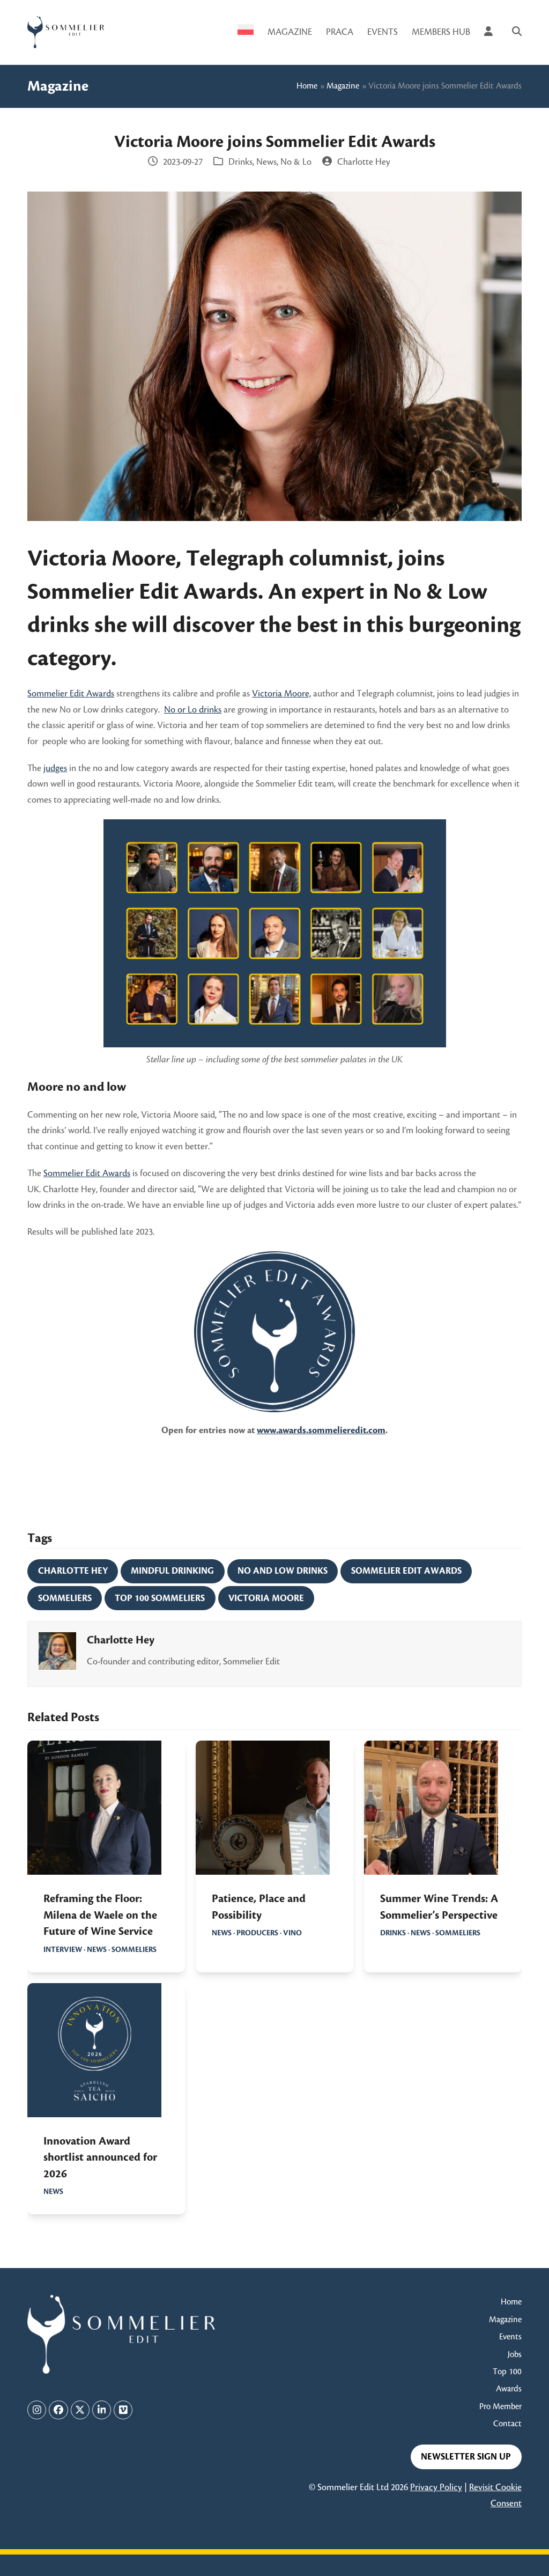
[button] (517, 32)
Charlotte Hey (73, 1571)
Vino (292, 1933)
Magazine (343, 86)
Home (307, 86)
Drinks (240, 162)
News (266, 162)
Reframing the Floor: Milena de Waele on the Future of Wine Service (100, 1915)
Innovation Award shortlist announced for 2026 (100, 2158)
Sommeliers (65, 1598)
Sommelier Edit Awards (71, 694)
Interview (63, 1950)
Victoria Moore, (281, 694)
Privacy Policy (436, 2487)
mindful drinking (172, 1571)
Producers (257, 1933)
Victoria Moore (266, 1598)
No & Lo (296, 162)
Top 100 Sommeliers (160, 1598)
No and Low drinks (283, 1571)
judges (55, 768)
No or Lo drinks (193, 710)
